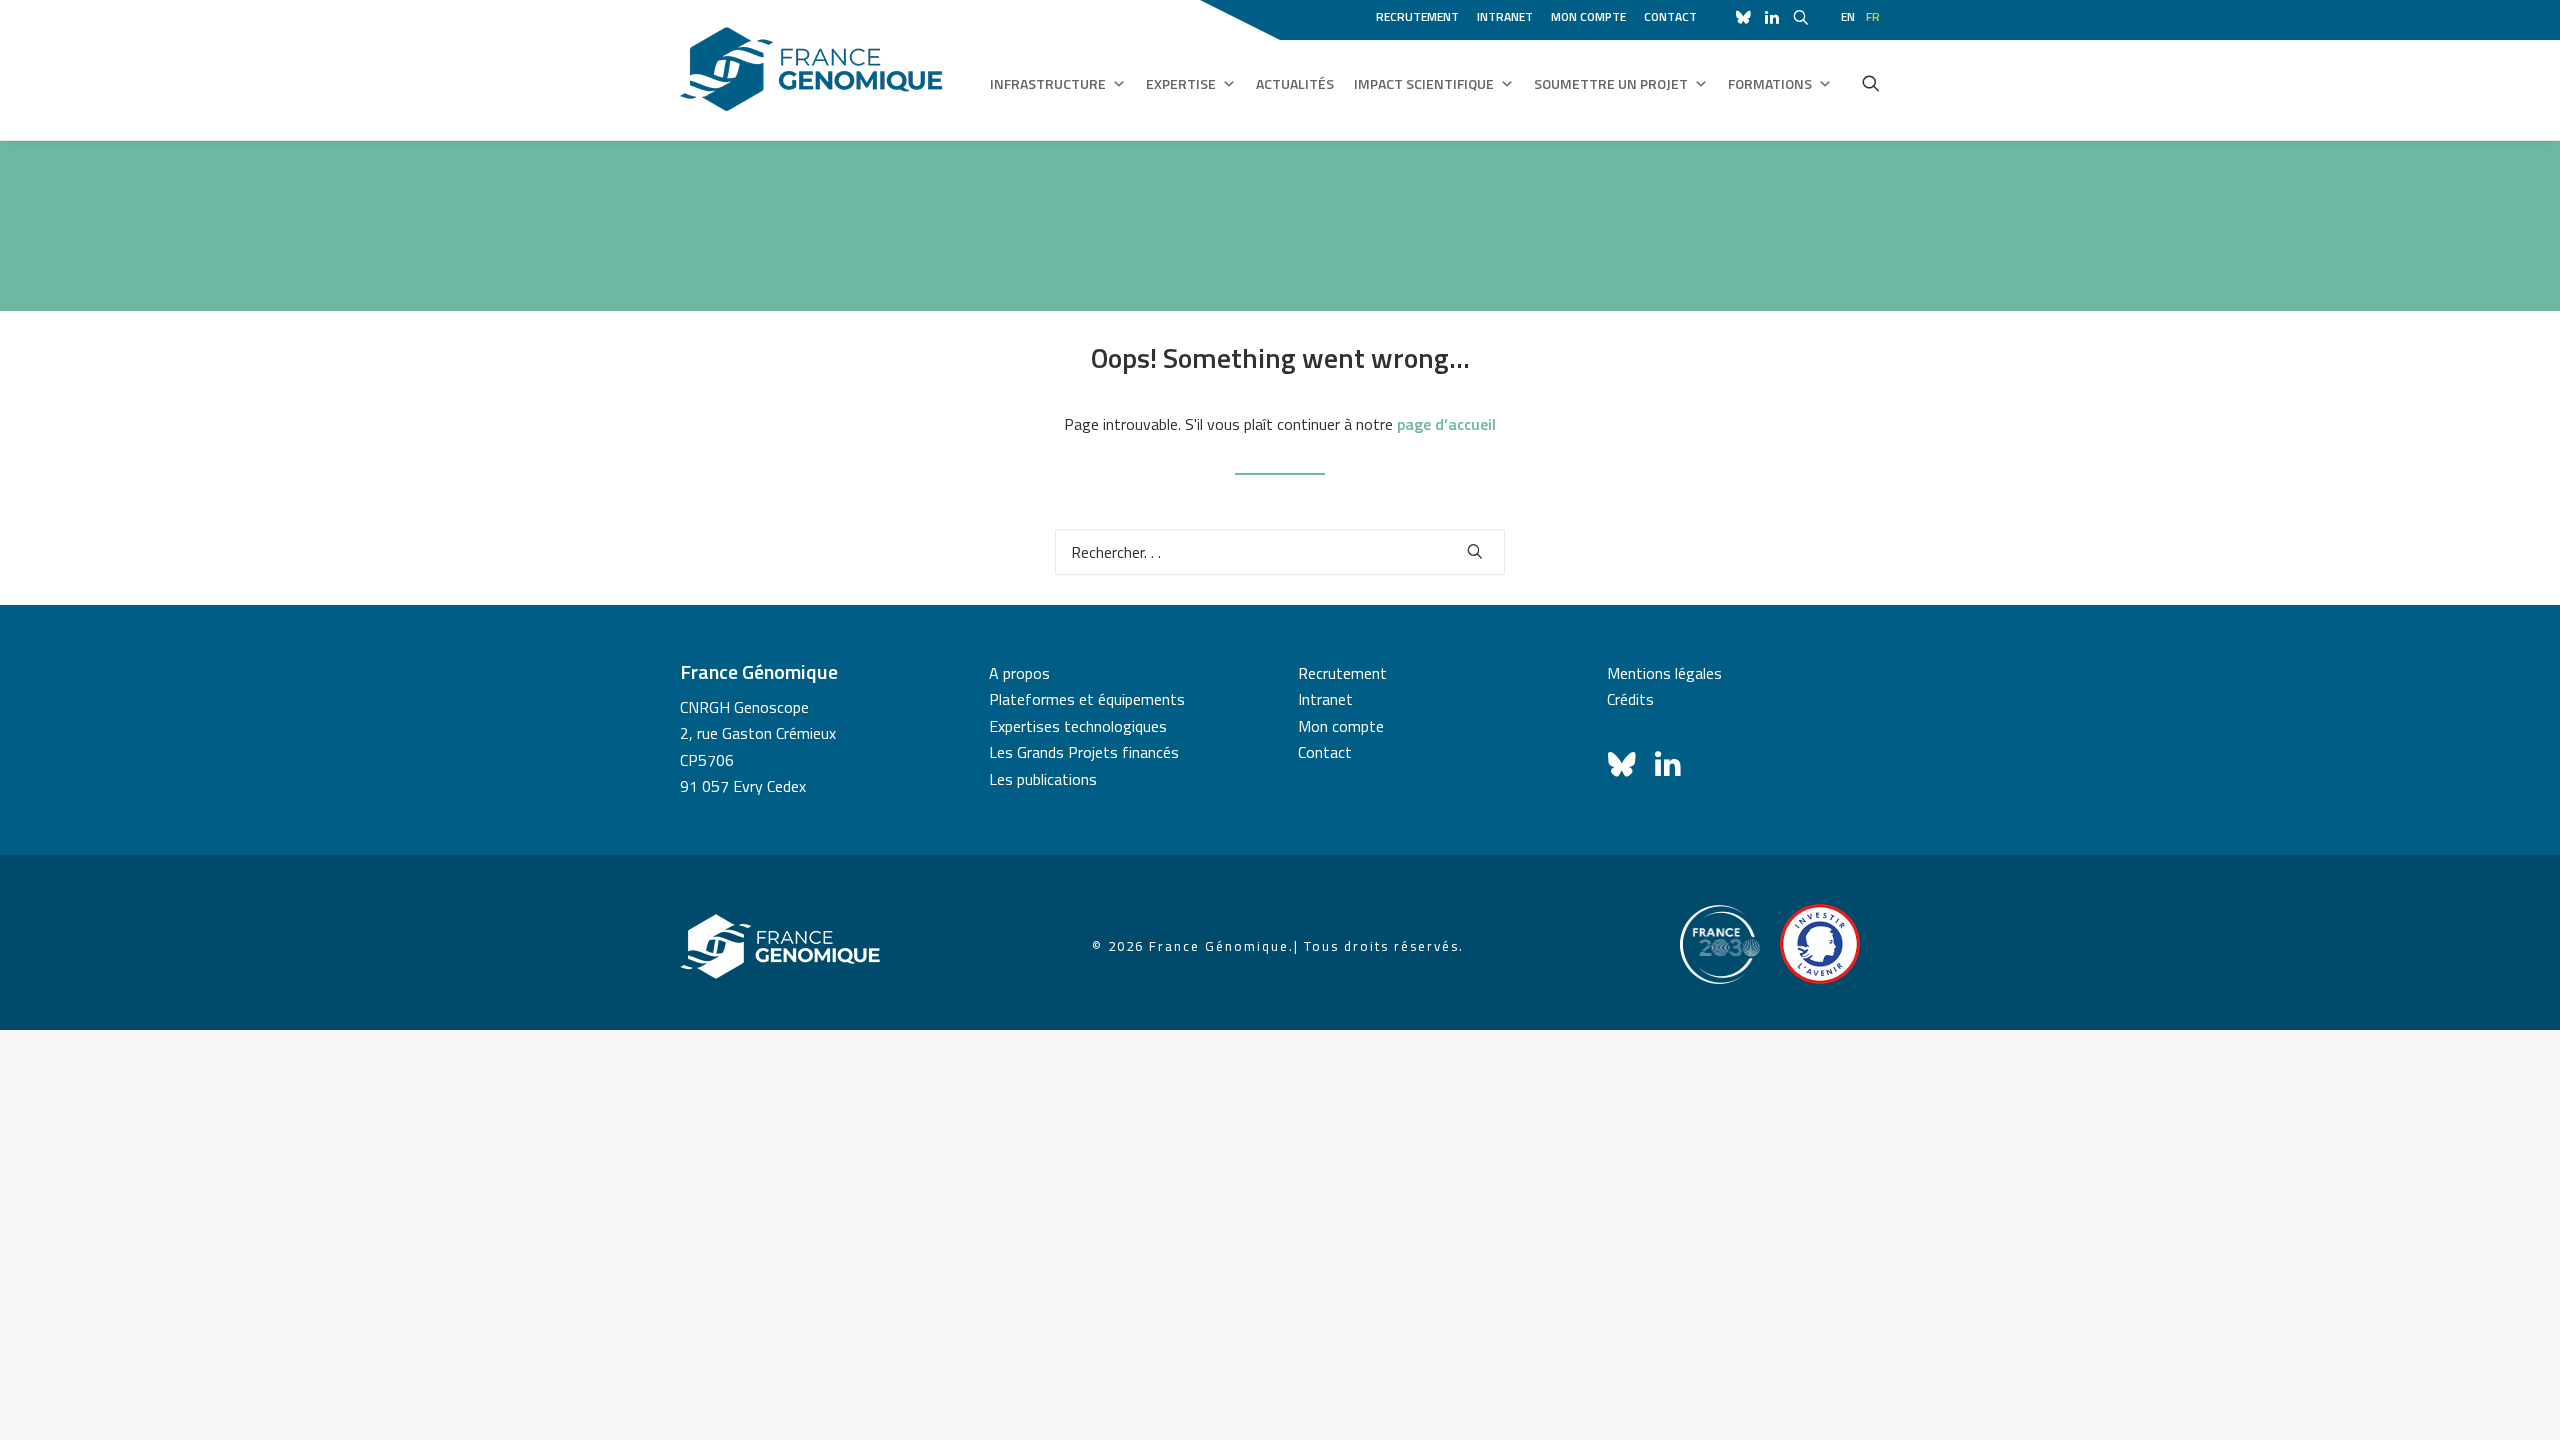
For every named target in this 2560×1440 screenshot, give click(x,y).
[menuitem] (1421, 14)
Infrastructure (1048, 83)
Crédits (1630, 699)
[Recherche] (1280, 552)
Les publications (1043, 779)
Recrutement (1417, 16)
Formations (1770, 83)
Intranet (1505, 16)
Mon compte (1588, 16)
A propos (1019, 673)
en (1848, 16)
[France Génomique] (811, 69)
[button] (1871, 83)
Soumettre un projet (1611, 83)
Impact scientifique (1424, 83)
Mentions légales (1664, 673)
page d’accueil (1446, 424)
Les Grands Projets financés (1084, 752)
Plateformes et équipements (1087, 699)
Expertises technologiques (1078, 726)
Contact (1670, 16)
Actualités (1295, 83)
